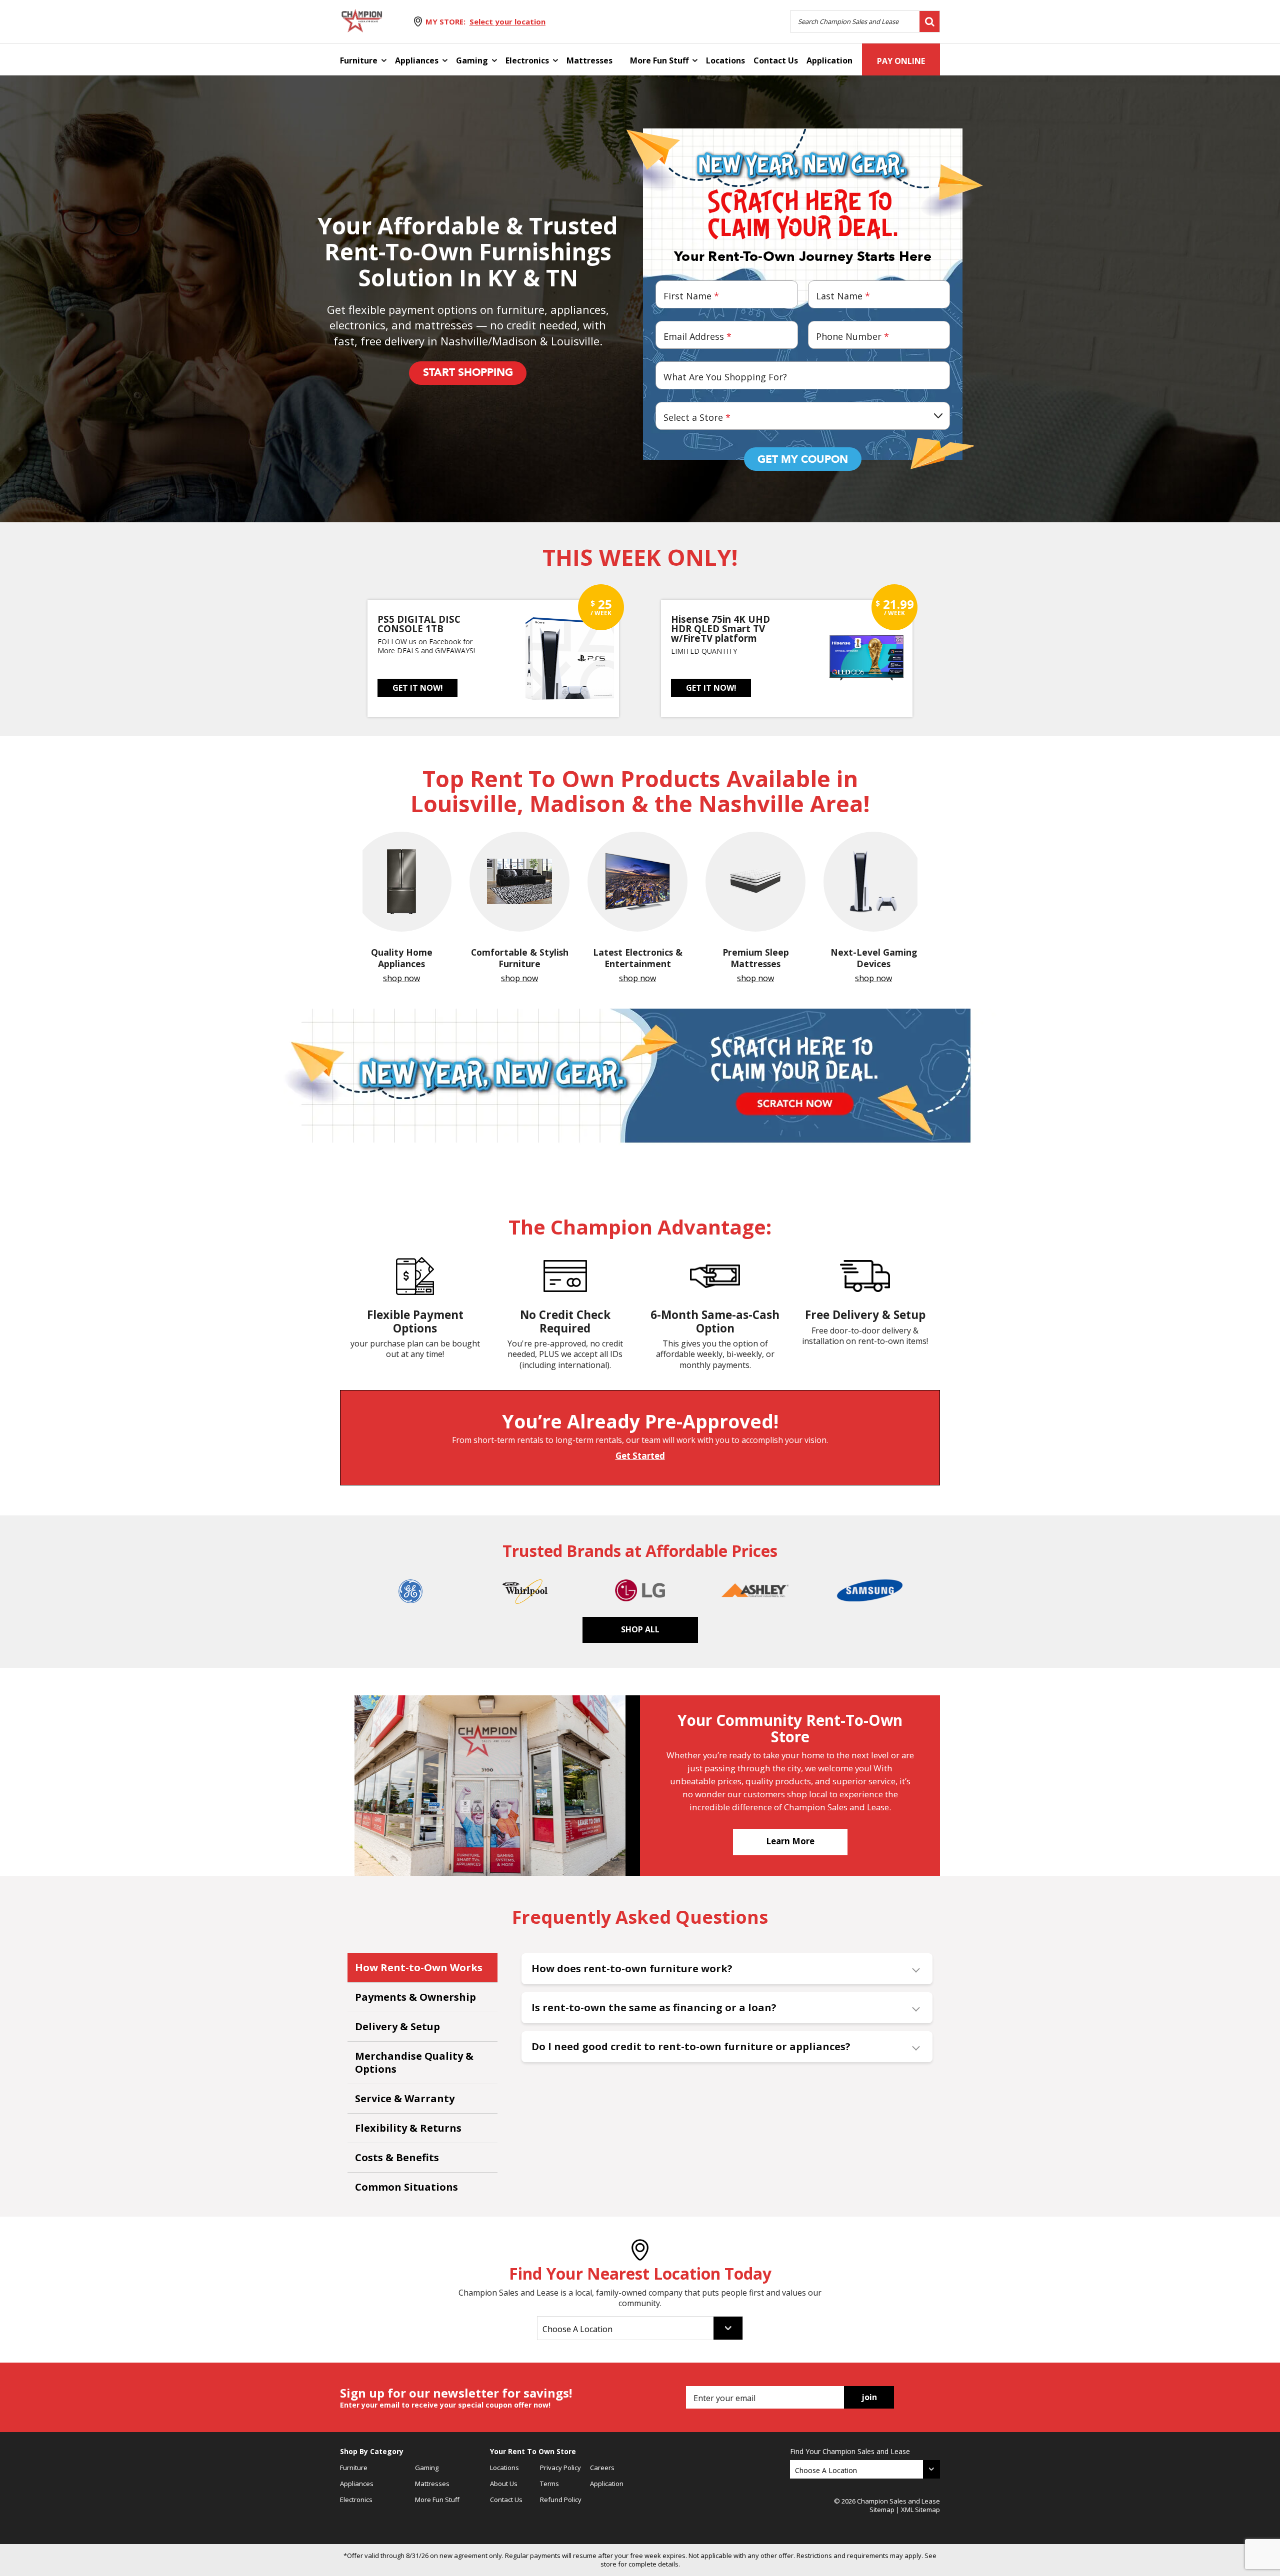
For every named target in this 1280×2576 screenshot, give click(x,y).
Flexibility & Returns (408, 2128)
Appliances (417, 60)
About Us (504, 2484)
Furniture (359, 60)
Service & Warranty (405, 2098)
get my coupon (803, 460)
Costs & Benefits (397, 2157)
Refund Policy (561, 2500)
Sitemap (882, 2510)
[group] (401, 908)
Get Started (640, 1456)
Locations (725, 60)
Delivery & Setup (397, 2026)
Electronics (527, 60)
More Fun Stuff (659, 60)
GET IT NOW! (418, 688)
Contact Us (776, 60)
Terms (549, 2484)
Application (829, 60)
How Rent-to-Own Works (419, 1967)
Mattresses (589, 60)
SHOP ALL (640, 1629)
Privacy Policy (560, 2468)
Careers (602, 2468)
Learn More (790, 1841)
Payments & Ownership (415, 1997)
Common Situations (406, 2187)
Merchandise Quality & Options (414, 2062)
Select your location (507, 21)
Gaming (472, 60)
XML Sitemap (920, 2510)
